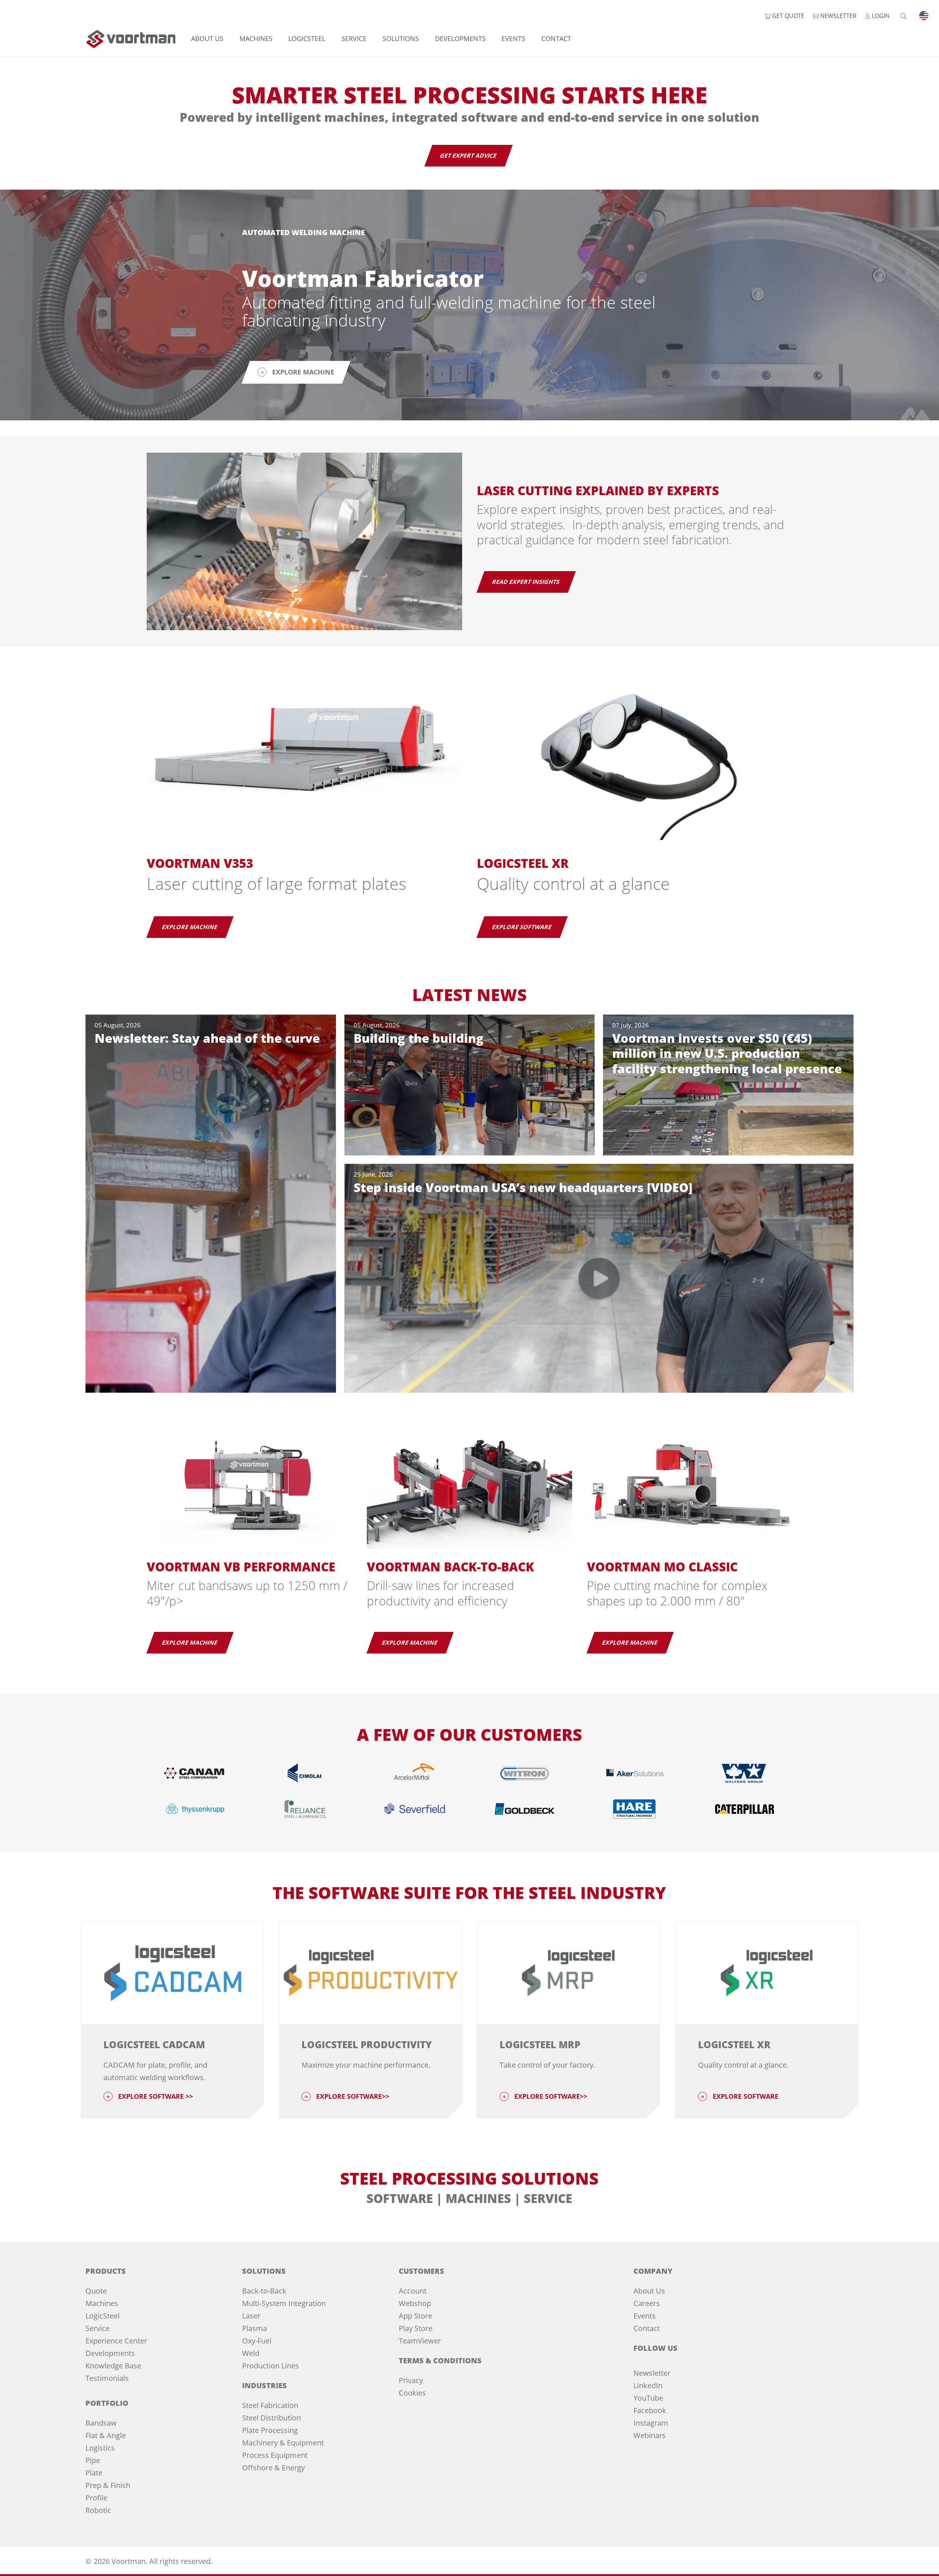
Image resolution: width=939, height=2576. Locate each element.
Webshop (415, 2303)
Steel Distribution (271, 2418)
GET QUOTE (788, 16)
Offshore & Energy (273, 2468)
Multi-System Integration (284, 2303)
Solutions (401, 39)
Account (413, 2291)
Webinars (650, 2435)
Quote (96, 2291)
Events (513, 39)
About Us (207, 39)
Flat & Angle (106, 2435)
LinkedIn (648, 2385)
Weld (251, 2353)
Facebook (650, 2410)
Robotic (98, 2510)
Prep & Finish (108, 2485)
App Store (415, 2316)
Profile (96, 2498)
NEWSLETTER (838, 16)
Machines (256, 39)
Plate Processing (270, 2430)
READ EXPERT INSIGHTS (526, 582)
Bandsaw (101, 2423)
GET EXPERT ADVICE (469, 156)
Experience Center (116, 2341)
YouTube (648, 2398)
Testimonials (107, 2378)
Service (354, 39)
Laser (251, 2316)
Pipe (93, 2460)
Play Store (416, 2328)
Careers (647, 2303)
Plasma (255, 2328)
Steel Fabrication (270, 2405)
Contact (556, 39)
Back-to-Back (264, 2291)
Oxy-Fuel (257, 2341)
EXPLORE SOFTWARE (522, 927)
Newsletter (652, 2373)
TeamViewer (420, 2341)
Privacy (411, 2380)
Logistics (100, 2448)
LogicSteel (307, 39)
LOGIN (880, 16)
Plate (94, 2473)
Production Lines (271, 2366)
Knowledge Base (113, 2366)
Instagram (651, 2423)
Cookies (412, 2393)
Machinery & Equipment (283, 2443)
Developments (460, 39)
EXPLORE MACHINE (190, 927)
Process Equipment (275, 2455)
